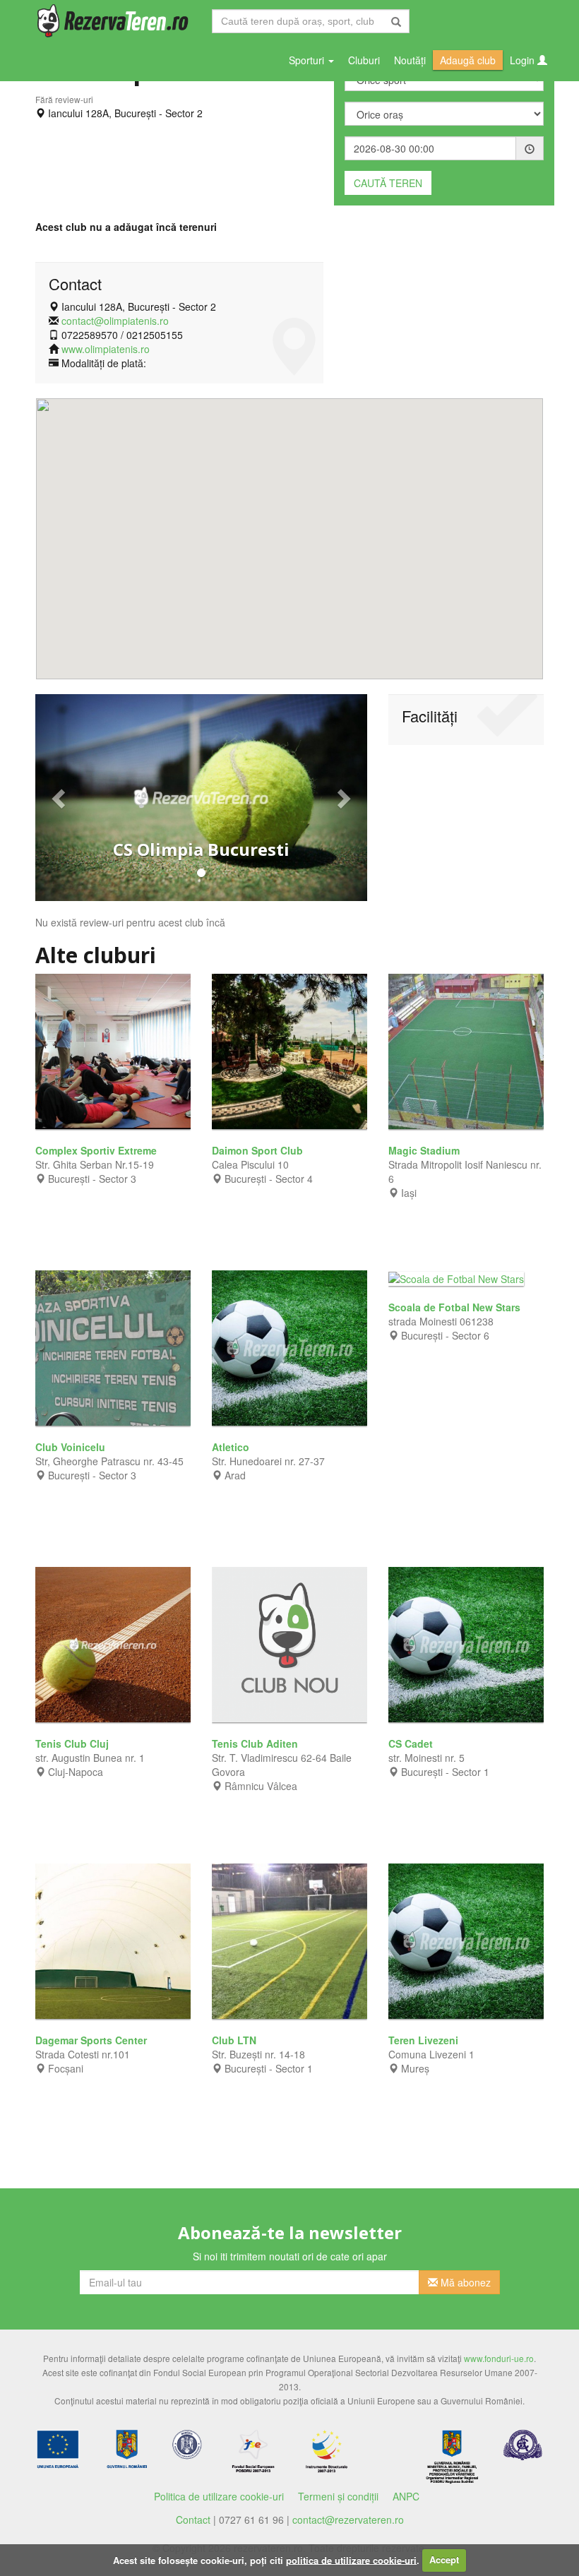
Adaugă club (468, 60)
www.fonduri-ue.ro (499, 2358)
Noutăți (410, 60)
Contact (193, 2520)
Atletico (232, 1447)
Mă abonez (464, 2282)
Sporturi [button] (308, 60)
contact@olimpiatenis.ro (115, 321)
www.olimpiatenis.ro (106, 349)
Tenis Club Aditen (256, 1743)
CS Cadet (412, 1743)
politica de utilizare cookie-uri (351, 2559)
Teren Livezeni (425, 2040)
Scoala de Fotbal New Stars (456, 1307)
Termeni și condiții (338, 2496)
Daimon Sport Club (259, 1150)
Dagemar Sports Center (92, 2040)
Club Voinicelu (72, 1447)
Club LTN (235, 2040)
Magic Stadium (425, 1150)
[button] (60, 798)
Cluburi (364, 60)
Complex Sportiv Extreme (97, 1150)
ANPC (406, 2496)
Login (524, 60)
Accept (444, 2559)
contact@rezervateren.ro (348, 2520)
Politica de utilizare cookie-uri (219, 2496)
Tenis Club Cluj (73, 1743)
